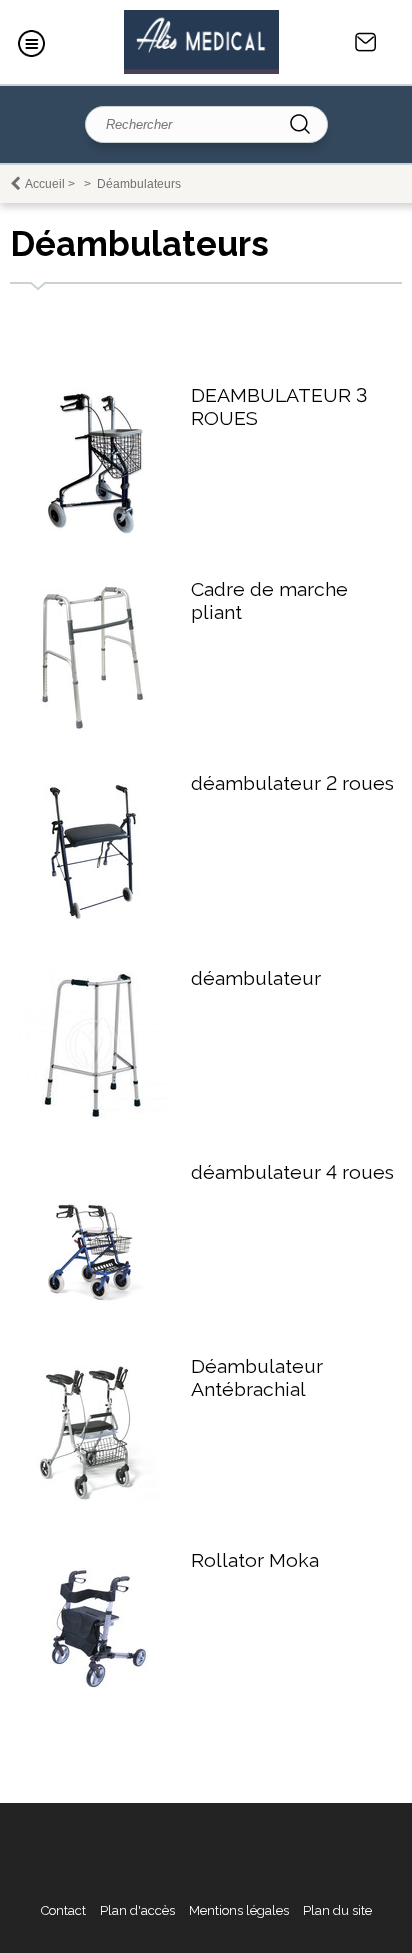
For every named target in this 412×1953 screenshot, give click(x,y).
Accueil (45, 184)
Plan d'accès (137, 1910)
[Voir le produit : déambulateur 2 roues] (93, 921)
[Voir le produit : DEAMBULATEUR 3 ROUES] (93, 532)
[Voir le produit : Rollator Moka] (93, 1697)
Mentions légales (239, 1910)
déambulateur (256, 978)
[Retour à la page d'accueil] (201, 42)
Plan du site (337, 1910)
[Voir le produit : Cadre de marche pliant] (93, 726)
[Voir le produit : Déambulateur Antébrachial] (93, 1503)
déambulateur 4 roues (292, 1172)
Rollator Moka (255, 1560)
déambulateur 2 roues (292, 783)
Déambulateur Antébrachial (257, 1378)
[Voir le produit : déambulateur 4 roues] (93, 1309)
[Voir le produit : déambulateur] (93, 1115)
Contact (366, 42)
